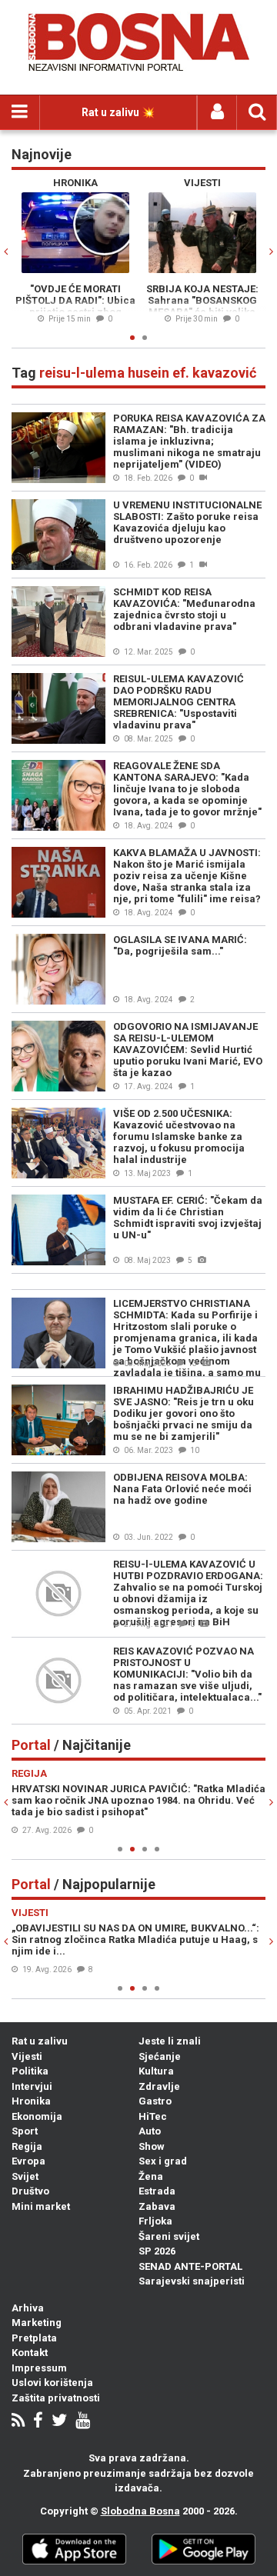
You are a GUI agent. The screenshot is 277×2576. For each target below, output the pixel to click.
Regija (27, 2146)
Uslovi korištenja (52, 2383)
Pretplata (34, 2338)
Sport (25, 2131)
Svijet (25, 2176)
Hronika (31, 2101)
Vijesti (27, 2056)
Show (152, 2146)
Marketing (37, 2323)
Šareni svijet (169, 2236)
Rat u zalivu (40, 2041)
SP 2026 (157, 2251)
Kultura (156, 2071)
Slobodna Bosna (140, 2511)
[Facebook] (38, 2422)
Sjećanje (160, 2056)
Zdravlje (159, 2086)
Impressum (39, 2368)
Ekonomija (37, 2116)
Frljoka (155, 2221)
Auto (150, 2131)
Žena (151, 2176)
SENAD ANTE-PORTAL (190, 2266)
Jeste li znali (170, 2041)
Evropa (28, 2161)
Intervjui (32, 2086)
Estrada (157, 2191)
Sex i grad (163, 2161)
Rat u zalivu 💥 (118, 112)
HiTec (153, 2116)
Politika (30, 2071)
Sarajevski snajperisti (192, 2281)
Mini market (41, 2206)
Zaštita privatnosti (56, 2398)
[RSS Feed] (18, 2422)
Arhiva (28, 2308)
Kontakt (30, 2353)
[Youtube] (83, 2422)
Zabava (157, 2206)
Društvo (30, 2191)
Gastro (155, 2101)
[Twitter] (59, 2422)
